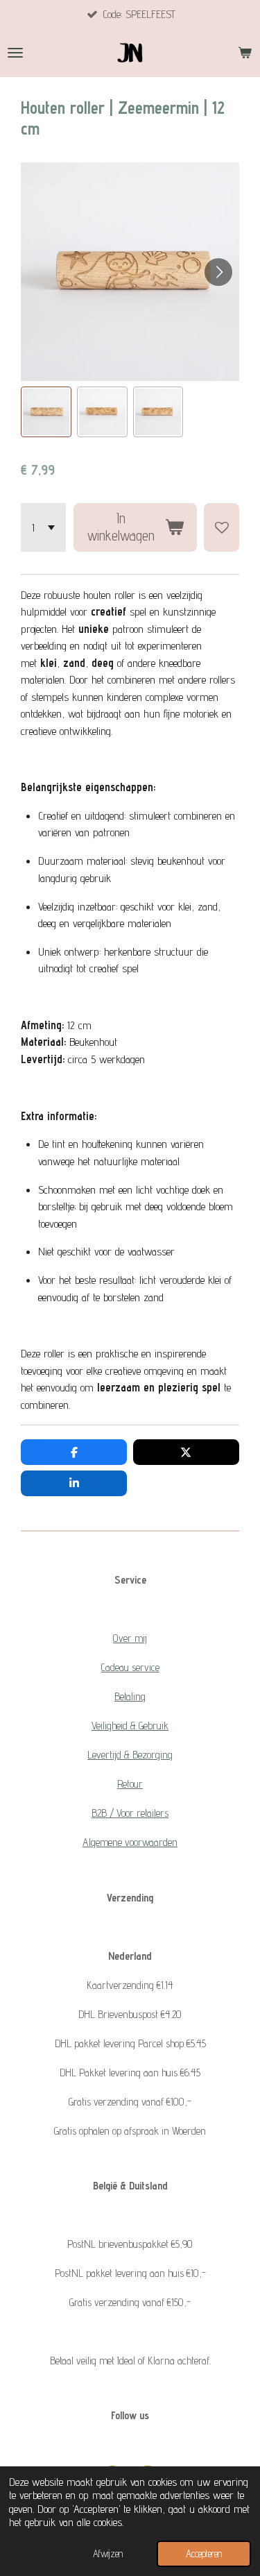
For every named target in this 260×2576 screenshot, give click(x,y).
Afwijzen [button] (108, 2553)
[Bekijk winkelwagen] (245, 53)
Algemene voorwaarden (130, 1842)
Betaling (130, 1696)
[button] (46, 412)
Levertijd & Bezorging (130, 1755)
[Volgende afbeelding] (218, 272)
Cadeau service (130, 1667)
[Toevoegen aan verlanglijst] (222, 527)
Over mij (130, 1638)
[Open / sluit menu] (15, 53)
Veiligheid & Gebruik (130, 1726)
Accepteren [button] (204, 2553)
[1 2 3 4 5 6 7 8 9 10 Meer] (43, 527)
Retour (130, 1784)
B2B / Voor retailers (130, 1813)
